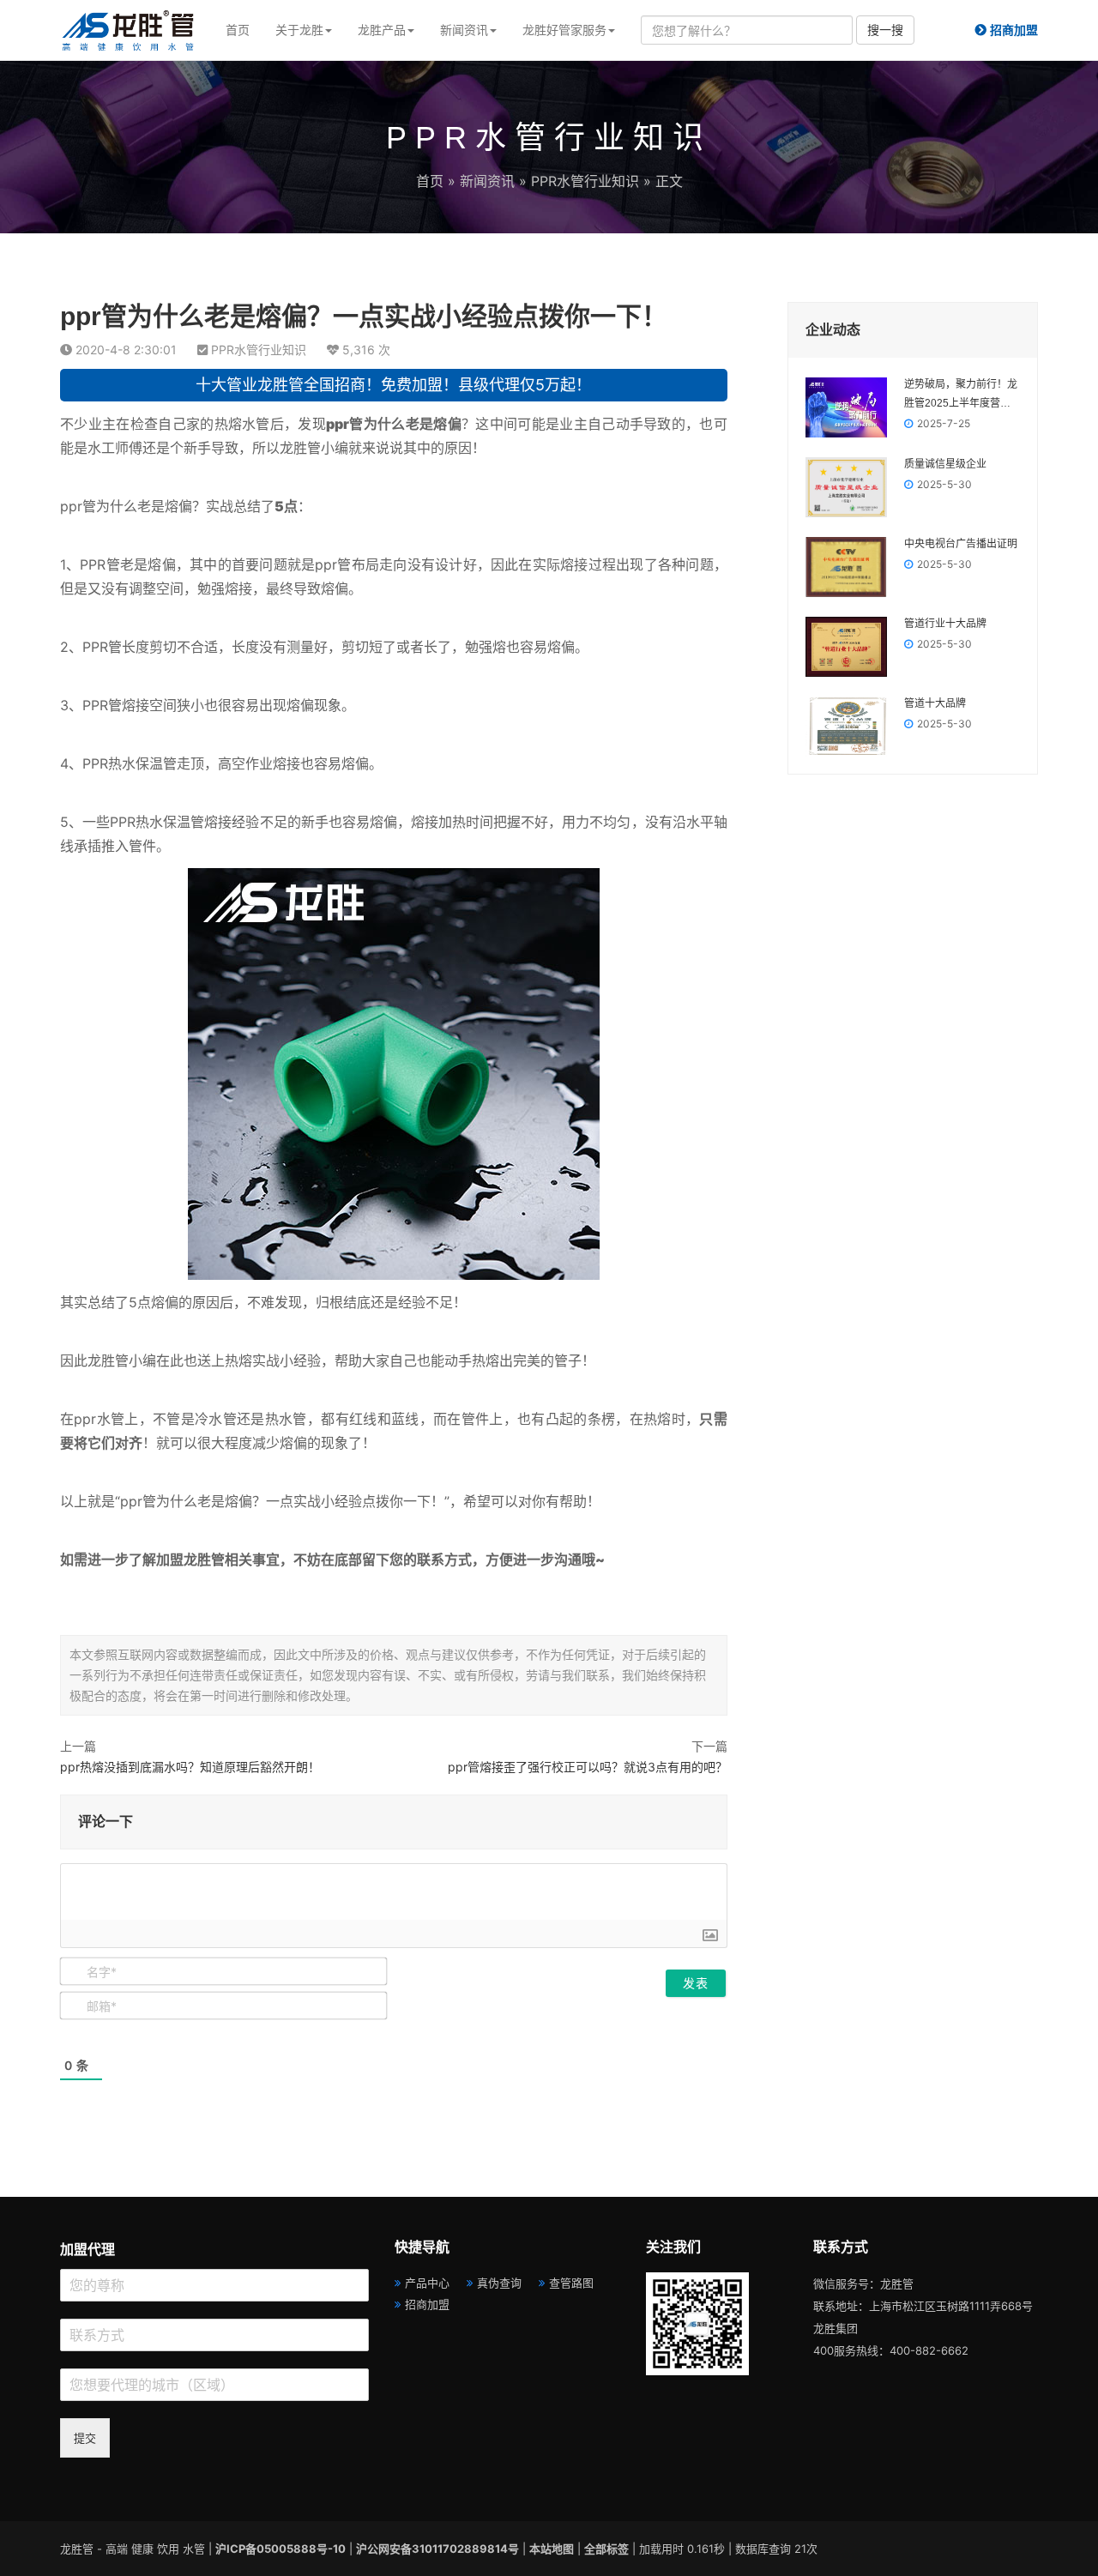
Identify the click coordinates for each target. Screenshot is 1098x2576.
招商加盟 (427, 2304)
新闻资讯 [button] (464, 30)
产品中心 (427, 2283)
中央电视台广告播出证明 (961, 544)
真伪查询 (499, 2283)
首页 (238, 30)
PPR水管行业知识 (585, 181)
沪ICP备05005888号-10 (281, 2549)
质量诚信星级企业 (945, 464)
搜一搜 (885, 30)
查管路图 (571, 2283)
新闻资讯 (487, 181)
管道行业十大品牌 (945, 624)
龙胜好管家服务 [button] (564, 30)
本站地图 (552, 2549)
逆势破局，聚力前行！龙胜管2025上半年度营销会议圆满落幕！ (961, 395)
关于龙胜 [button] (299, 30)
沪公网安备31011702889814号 (437, 2549)
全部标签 (606, 2549)
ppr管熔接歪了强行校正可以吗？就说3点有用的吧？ (588, 1767)
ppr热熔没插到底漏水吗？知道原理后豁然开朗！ (190, 1767)
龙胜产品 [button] (382, 30)
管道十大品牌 (935, 703)
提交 (85, 2438)
